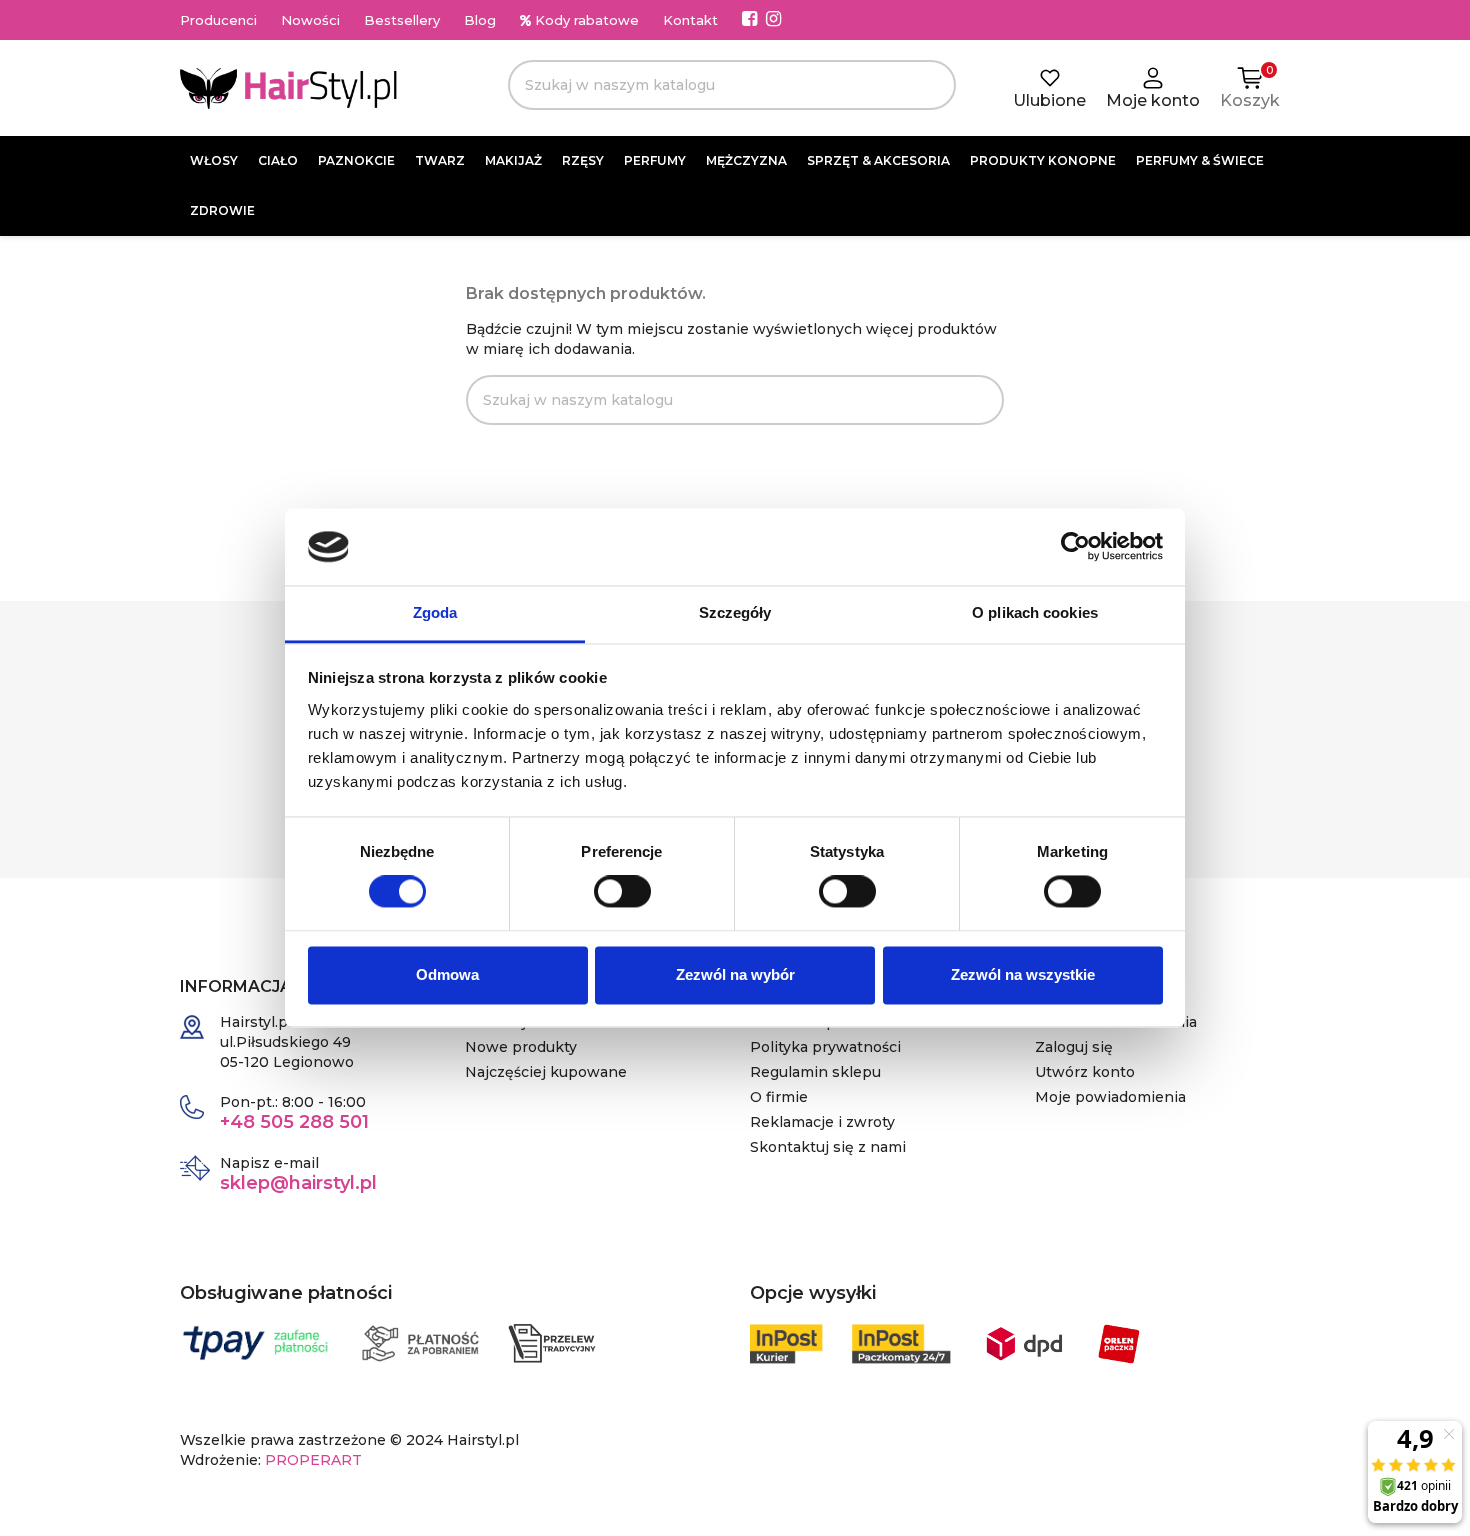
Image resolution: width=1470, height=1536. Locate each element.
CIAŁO (278, 160)
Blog (480, 20)
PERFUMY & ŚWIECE (1200, 160)
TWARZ (440, 160)
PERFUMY (655, 160)
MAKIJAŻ (513, 160)
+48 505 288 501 (294, 1122)
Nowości (310, 20)
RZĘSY (583, 160)
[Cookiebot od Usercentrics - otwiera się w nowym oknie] (1075, 547)
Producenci (218, 20)
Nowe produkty (521, 1047)
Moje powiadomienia (1110, 1097)
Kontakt (690, 20)
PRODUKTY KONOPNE (1043, 160)
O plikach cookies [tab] (1035, 612)
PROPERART (313, 1460)
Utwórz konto (1085, 1072)
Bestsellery (402, 20)
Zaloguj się (1074, 1047)
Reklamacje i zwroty (822, 1122)
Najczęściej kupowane (546, 1072)
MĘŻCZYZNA (746, 160)
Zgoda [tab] (435, 612)
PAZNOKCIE (356, 160)
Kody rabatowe (585, 20)
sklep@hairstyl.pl (298, 1183)
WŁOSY (214, 160)
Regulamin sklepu (815, 1072)
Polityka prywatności (825, 1047)
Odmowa (447, 974)
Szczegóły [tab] (735, 612)
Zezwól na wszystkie (1023, 974)
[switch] (622, 892)
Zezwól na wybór (735, 974)
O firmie (779, 1097)
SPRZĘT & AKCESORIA (878, 160)
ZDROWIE (222, 210)
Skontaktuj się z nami (828, 1147)
